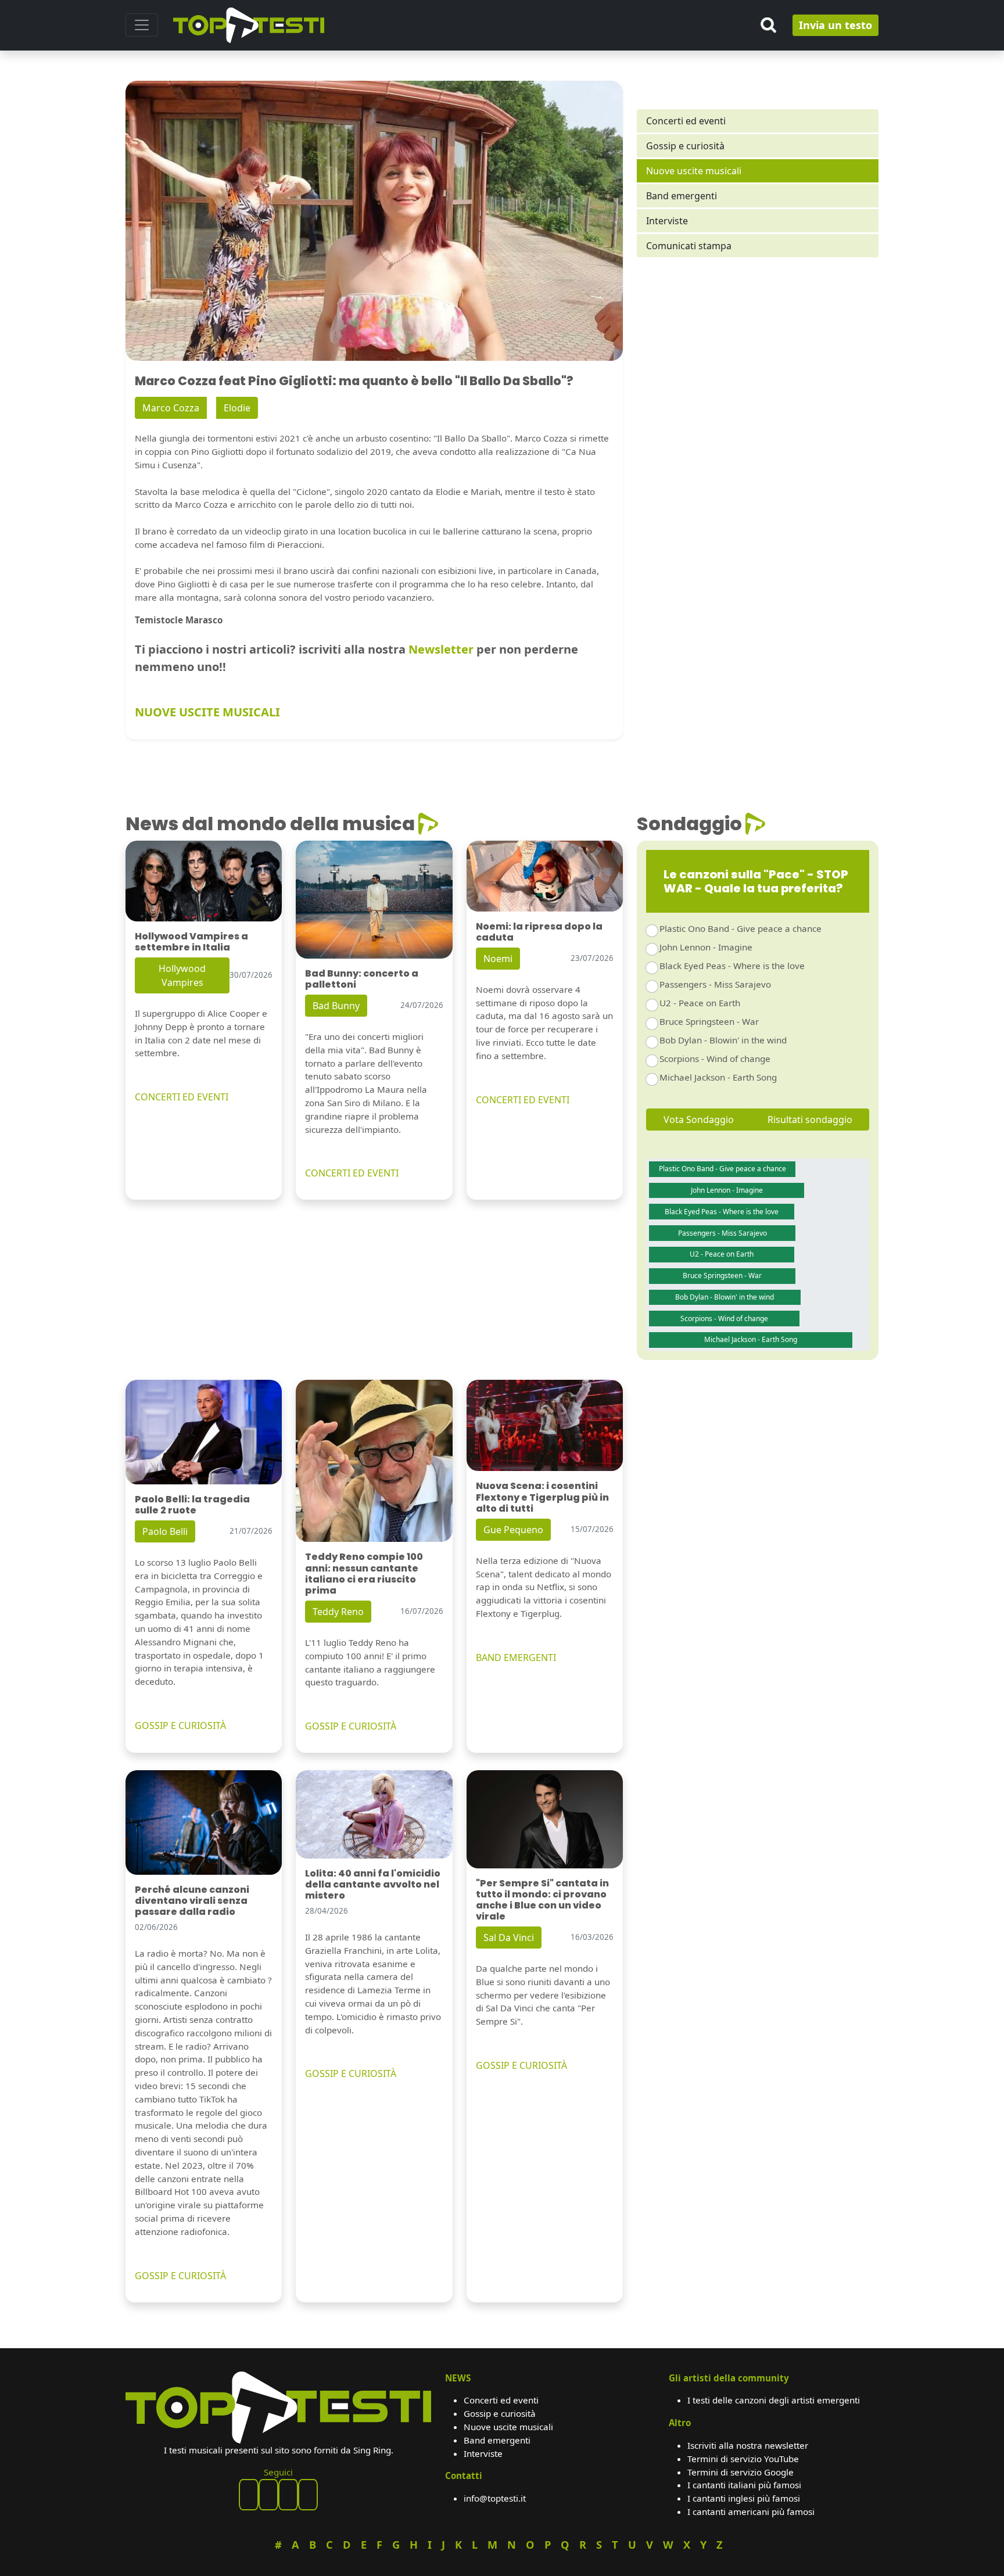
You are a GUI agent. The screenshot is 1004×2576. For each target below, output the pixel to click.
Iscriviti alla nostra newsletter (748, 2445)
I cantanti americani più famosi (751, 2512)
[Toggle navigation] (142, 25)
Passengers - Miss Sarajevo (715, 984)
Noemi (498, 959)
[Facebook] (249, 2495)
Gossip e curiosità (685, 146)
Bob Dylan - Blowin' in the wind (723, 1040)
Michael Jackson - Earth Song (718, 1077)
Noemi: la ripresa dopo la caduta (539, 932)
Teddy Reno (338, 1612)
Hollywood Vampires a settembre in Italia (191, 942)
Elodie (237, 408)
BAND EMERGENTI (516, 1657)
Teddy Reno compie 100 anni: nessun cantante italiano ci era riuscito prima (364, 1574)
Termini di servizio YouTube (743, 2459)
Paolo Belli (165, 1531)
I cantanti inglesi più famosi (744, 2498)
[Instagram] (288, 2495)
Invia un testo (836, 25)
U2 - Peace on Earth (700, 1003)
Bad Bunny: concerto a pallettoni (362, 979)
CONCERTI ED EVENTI (182, 1097)
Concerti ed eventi (686, 121)
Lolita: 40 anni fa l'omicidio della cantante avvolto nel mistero (373, 1884)
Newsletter (441, 649)
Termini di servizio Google (741, 2472)
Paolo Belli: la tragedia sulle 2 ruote (192, 1505)
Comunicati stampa (689, 246)
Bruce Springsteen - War (709, 1021)
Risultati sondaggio (810, 1120)
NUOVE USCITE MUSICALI (207, 712)
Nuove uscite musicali (694, 171)
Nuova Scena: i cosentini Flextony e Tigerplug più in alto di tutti (542, 1497)
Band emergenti (682, 196)
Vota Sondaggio (699, 1120)
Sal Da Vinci (509, 1938)
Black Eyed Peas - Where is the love (732, 966)
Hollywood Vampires (182, 975)
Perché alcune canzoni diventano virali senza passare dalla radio (192, 1901)
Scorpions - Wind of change (715, 1059)
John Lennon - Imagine (706, 947)
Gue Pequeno (513, 1530)
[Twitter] (308, 2495)
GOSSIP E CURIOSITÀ (180, 1725)
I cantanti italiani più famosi (744, 2485)
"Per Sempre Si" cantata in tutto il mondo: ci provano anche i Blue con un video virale (542, 1900)
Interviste (667, 221)
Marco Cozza (171, 408)
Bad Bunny (336, 1006)
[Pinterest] (268, 2495)
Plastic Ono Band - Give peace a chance (741, 928)
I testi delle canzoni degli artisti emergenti (774, 2400)
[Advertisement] (758, 367)
